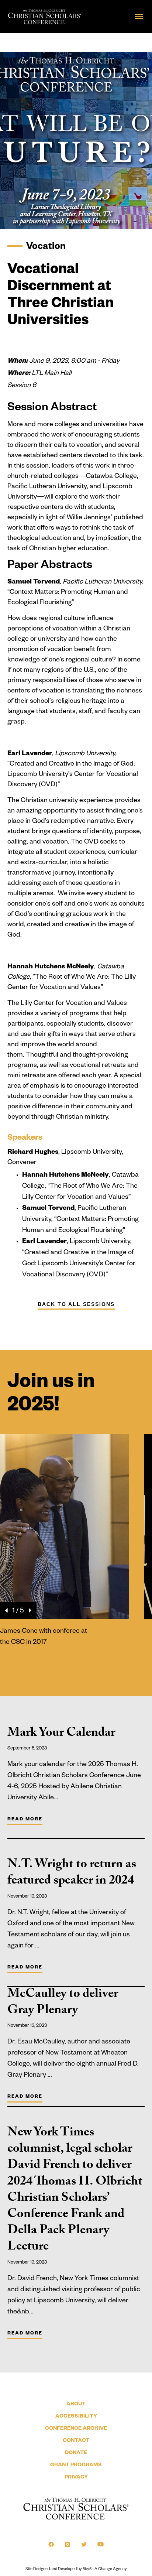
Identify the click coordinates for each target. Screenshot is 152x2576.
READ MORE (25, 1820)
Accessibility (76, 2417)
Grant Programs (76, 2466)
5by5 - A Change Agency (105, 2569)
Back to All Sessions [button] (76, 1304)
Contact (76, 2441)
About (76, 2405)
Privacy (76, 2478)
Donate (76, 2453)
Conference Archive (76, 2429)
